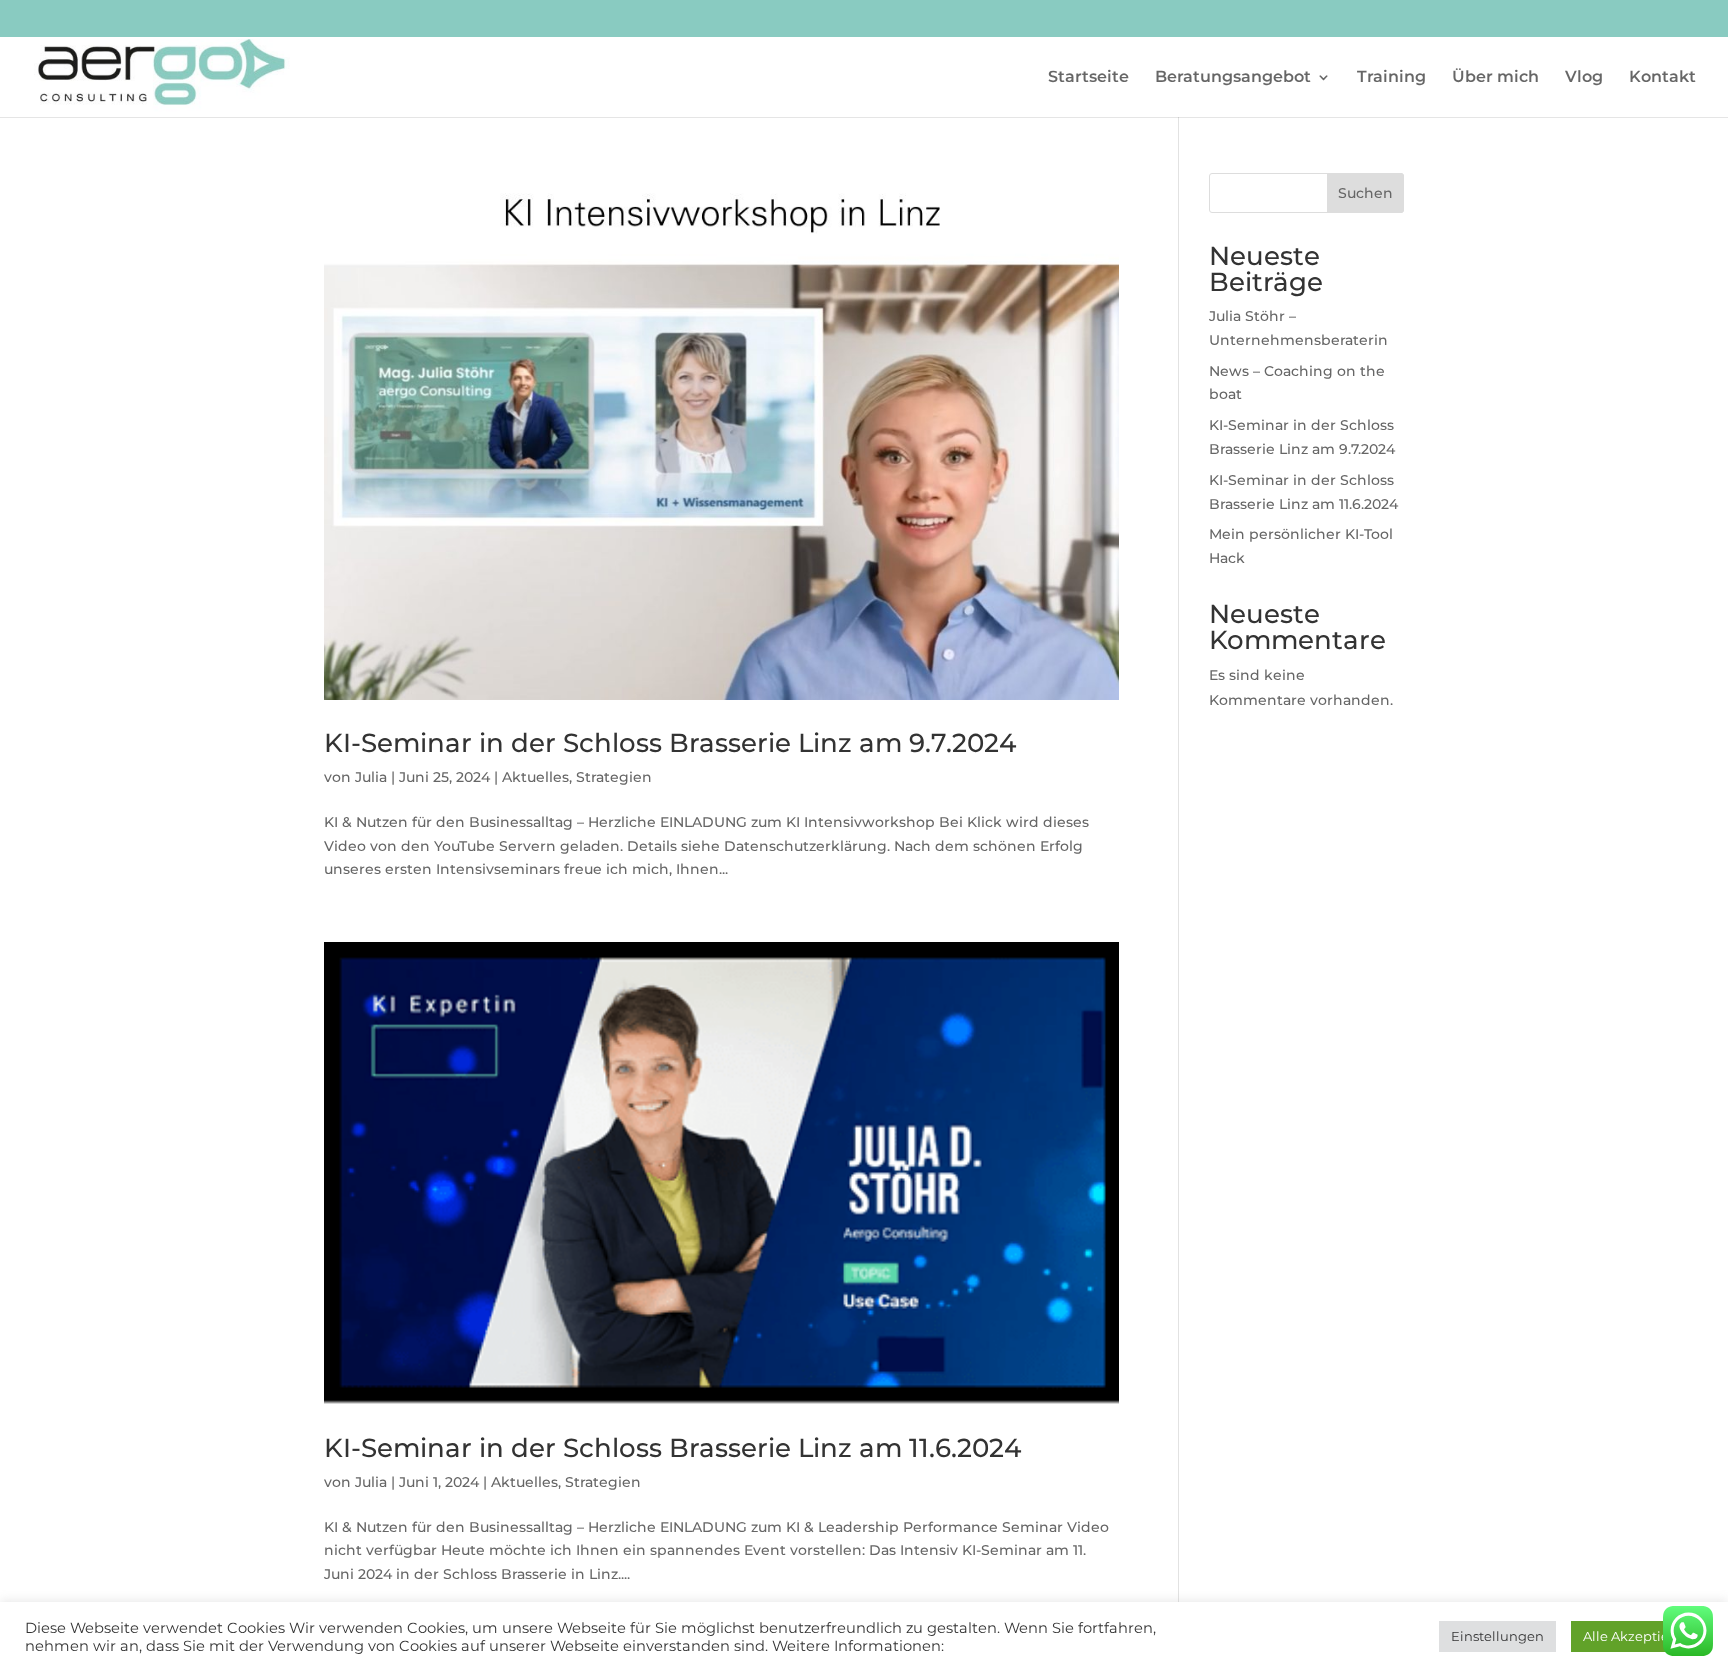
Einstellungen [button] (1497, 1636)
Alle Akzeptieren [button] (1637, 1636)
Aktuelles (535, 777)
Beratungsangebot (1233, 78)
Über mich (1495, 78)
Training (1391, 78)
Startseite (1088, 78)
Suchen (1365, 193)
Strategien (614, 777)
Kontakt (1662, 78)
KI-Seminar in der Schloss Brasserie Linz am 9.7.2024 (670, 743)
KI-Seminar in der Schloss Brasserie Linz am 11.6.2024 (672, 1448)
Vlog (1584, 78)
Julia (371, 777)
